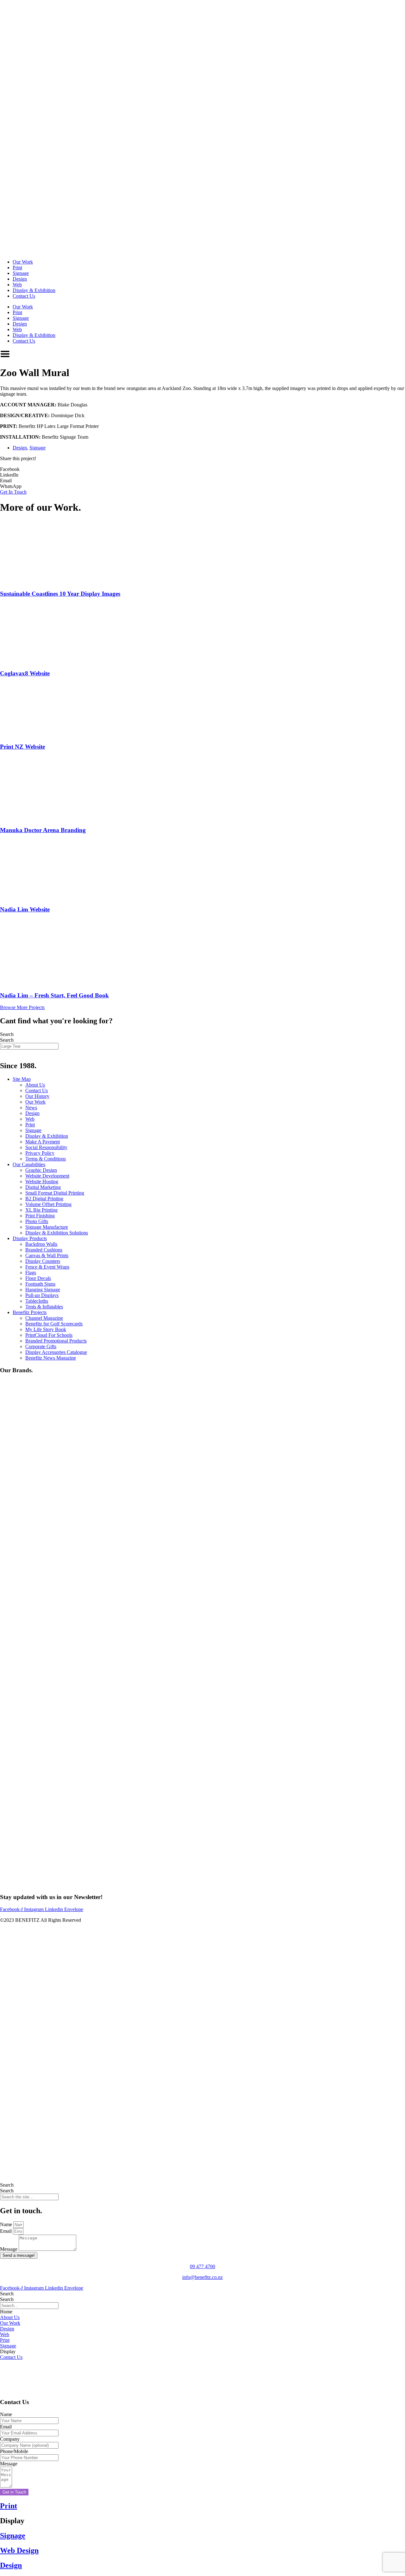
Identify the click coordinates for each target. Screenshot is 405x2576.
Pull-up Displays (42, 1295)
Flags (31, 1273)
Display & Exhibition (34, 290)
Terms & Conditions (46, 1159)
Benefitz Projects (30, 1312)
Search (7, 1034)
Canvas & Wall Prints (47, 1255)
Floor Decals (38, 1278)
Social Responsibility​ (46, 1147)
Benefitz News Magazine (51, 1358)
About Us (35, 1085)
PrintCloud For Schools (49, 1335)
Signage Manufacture (47, 1227)
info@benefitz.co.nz (202, 2277)
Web (17, 285)
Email (6, 2231)
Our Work (23, 262)
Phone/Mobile (14, 2451)
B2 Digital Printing (44, 1199)
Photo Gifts (37, 1221)
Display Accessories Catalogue (56, 1352)
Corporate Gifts (41, 1346)
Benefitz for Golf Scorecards (54, 1324)
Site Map (22, 1079)
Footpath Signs (40, 1284)
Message (9, 2249)
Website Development (47, 1176)
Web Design (19, 2550)
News (31, 1108)
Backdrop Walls (41, 1244)
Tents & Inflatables (44, 1307)
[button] (202, 469)
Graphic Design (41, 1170)
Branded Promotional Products (56, 1341)
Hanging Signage (43, 1290)
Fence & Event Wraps (47, 1267)
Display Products (30, 1238)
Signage (21, 273)
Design (20, 279)
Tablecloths (37, 1301)
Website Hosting (42, 1181)
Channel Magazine (44, 1318)
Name (7, 2224)
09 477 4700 (202, 2266)
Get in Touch (14, 2492)
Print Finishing (40, 1216)
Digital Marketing (43, 1187)
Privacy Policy (40, 1153)
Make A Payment (43, 1142)
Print (17, 268)
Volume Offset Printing (48, 1204)
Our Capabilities (29, 1164)
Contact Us (24, 296)
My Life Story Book (46, 1329)
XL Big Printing (41, 1210)
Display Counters (43, 1261)
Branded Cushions (44, 1250)
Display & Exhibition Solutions (57, 1233)
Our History (37, 1096)
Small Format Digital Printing (55, 1193)
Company (10, 2439)
